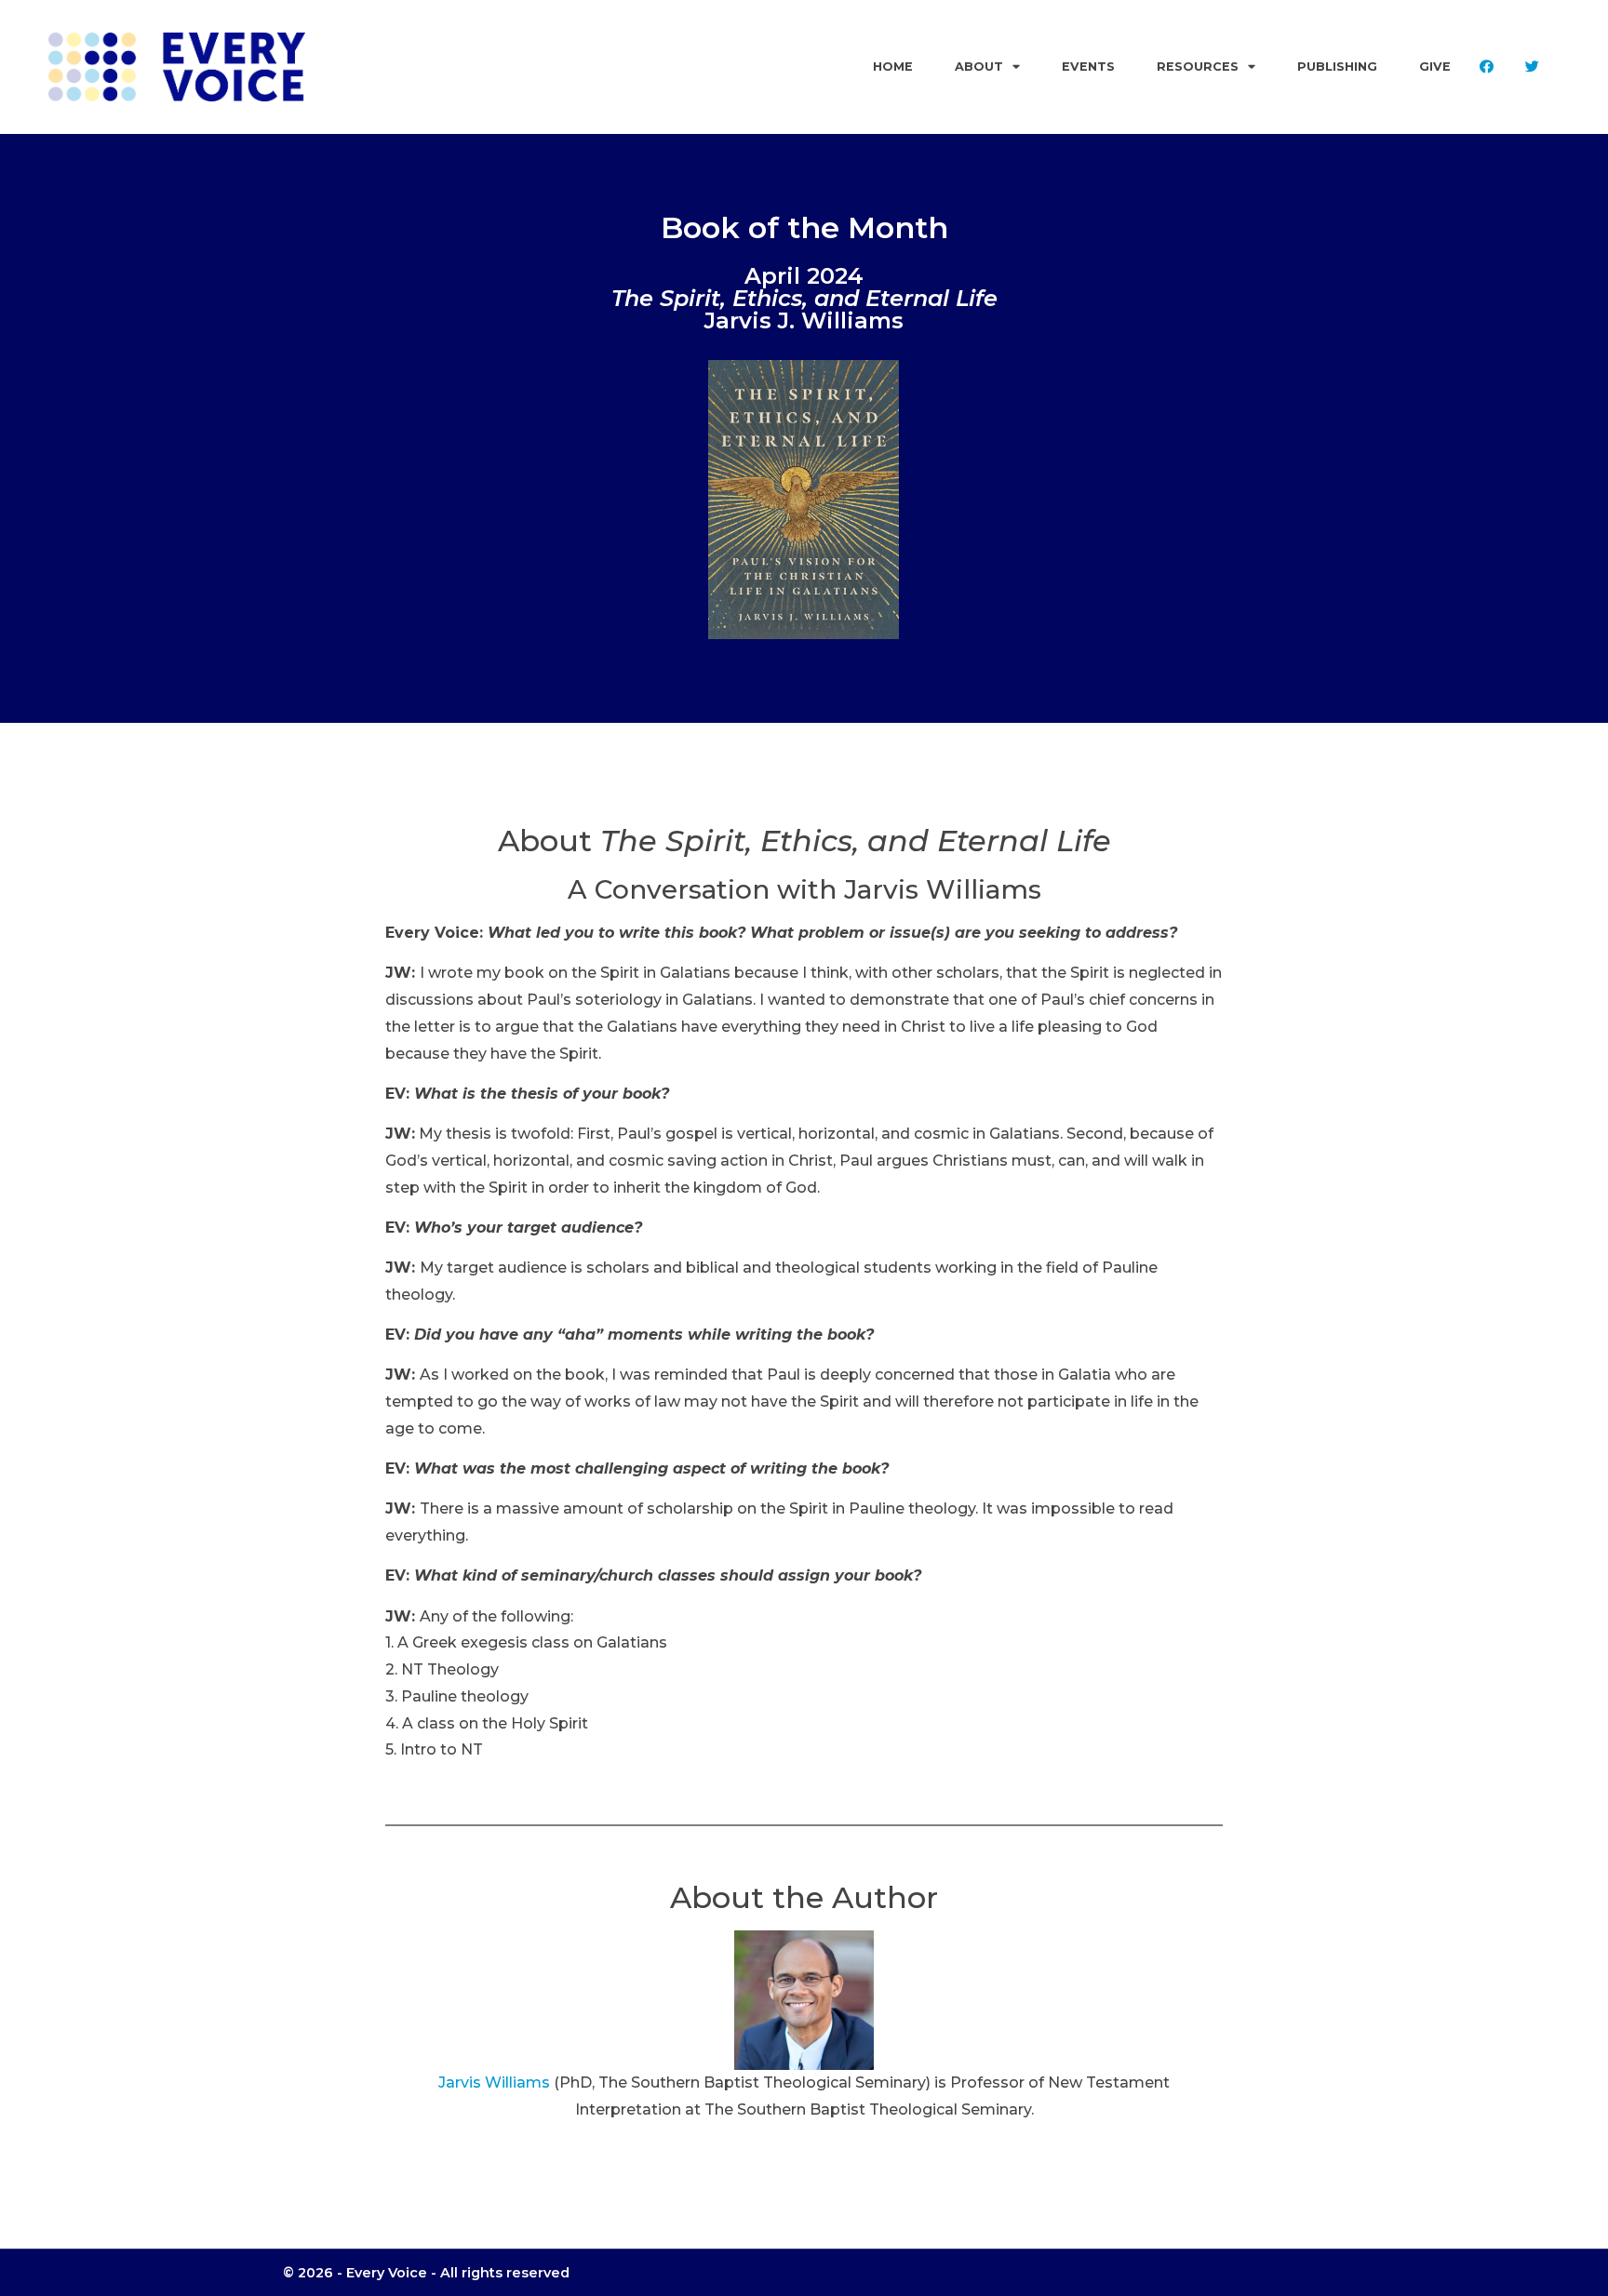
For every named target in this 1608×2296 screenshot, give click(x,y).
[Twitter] (1532, 67)
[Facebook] (1487, 67)
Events (1088, 67)
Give (1435, 67)
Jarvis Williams (494, 2082)
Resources (1198, 67)
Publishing (1337, 67)
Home (893, 67)
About (979, 67)
